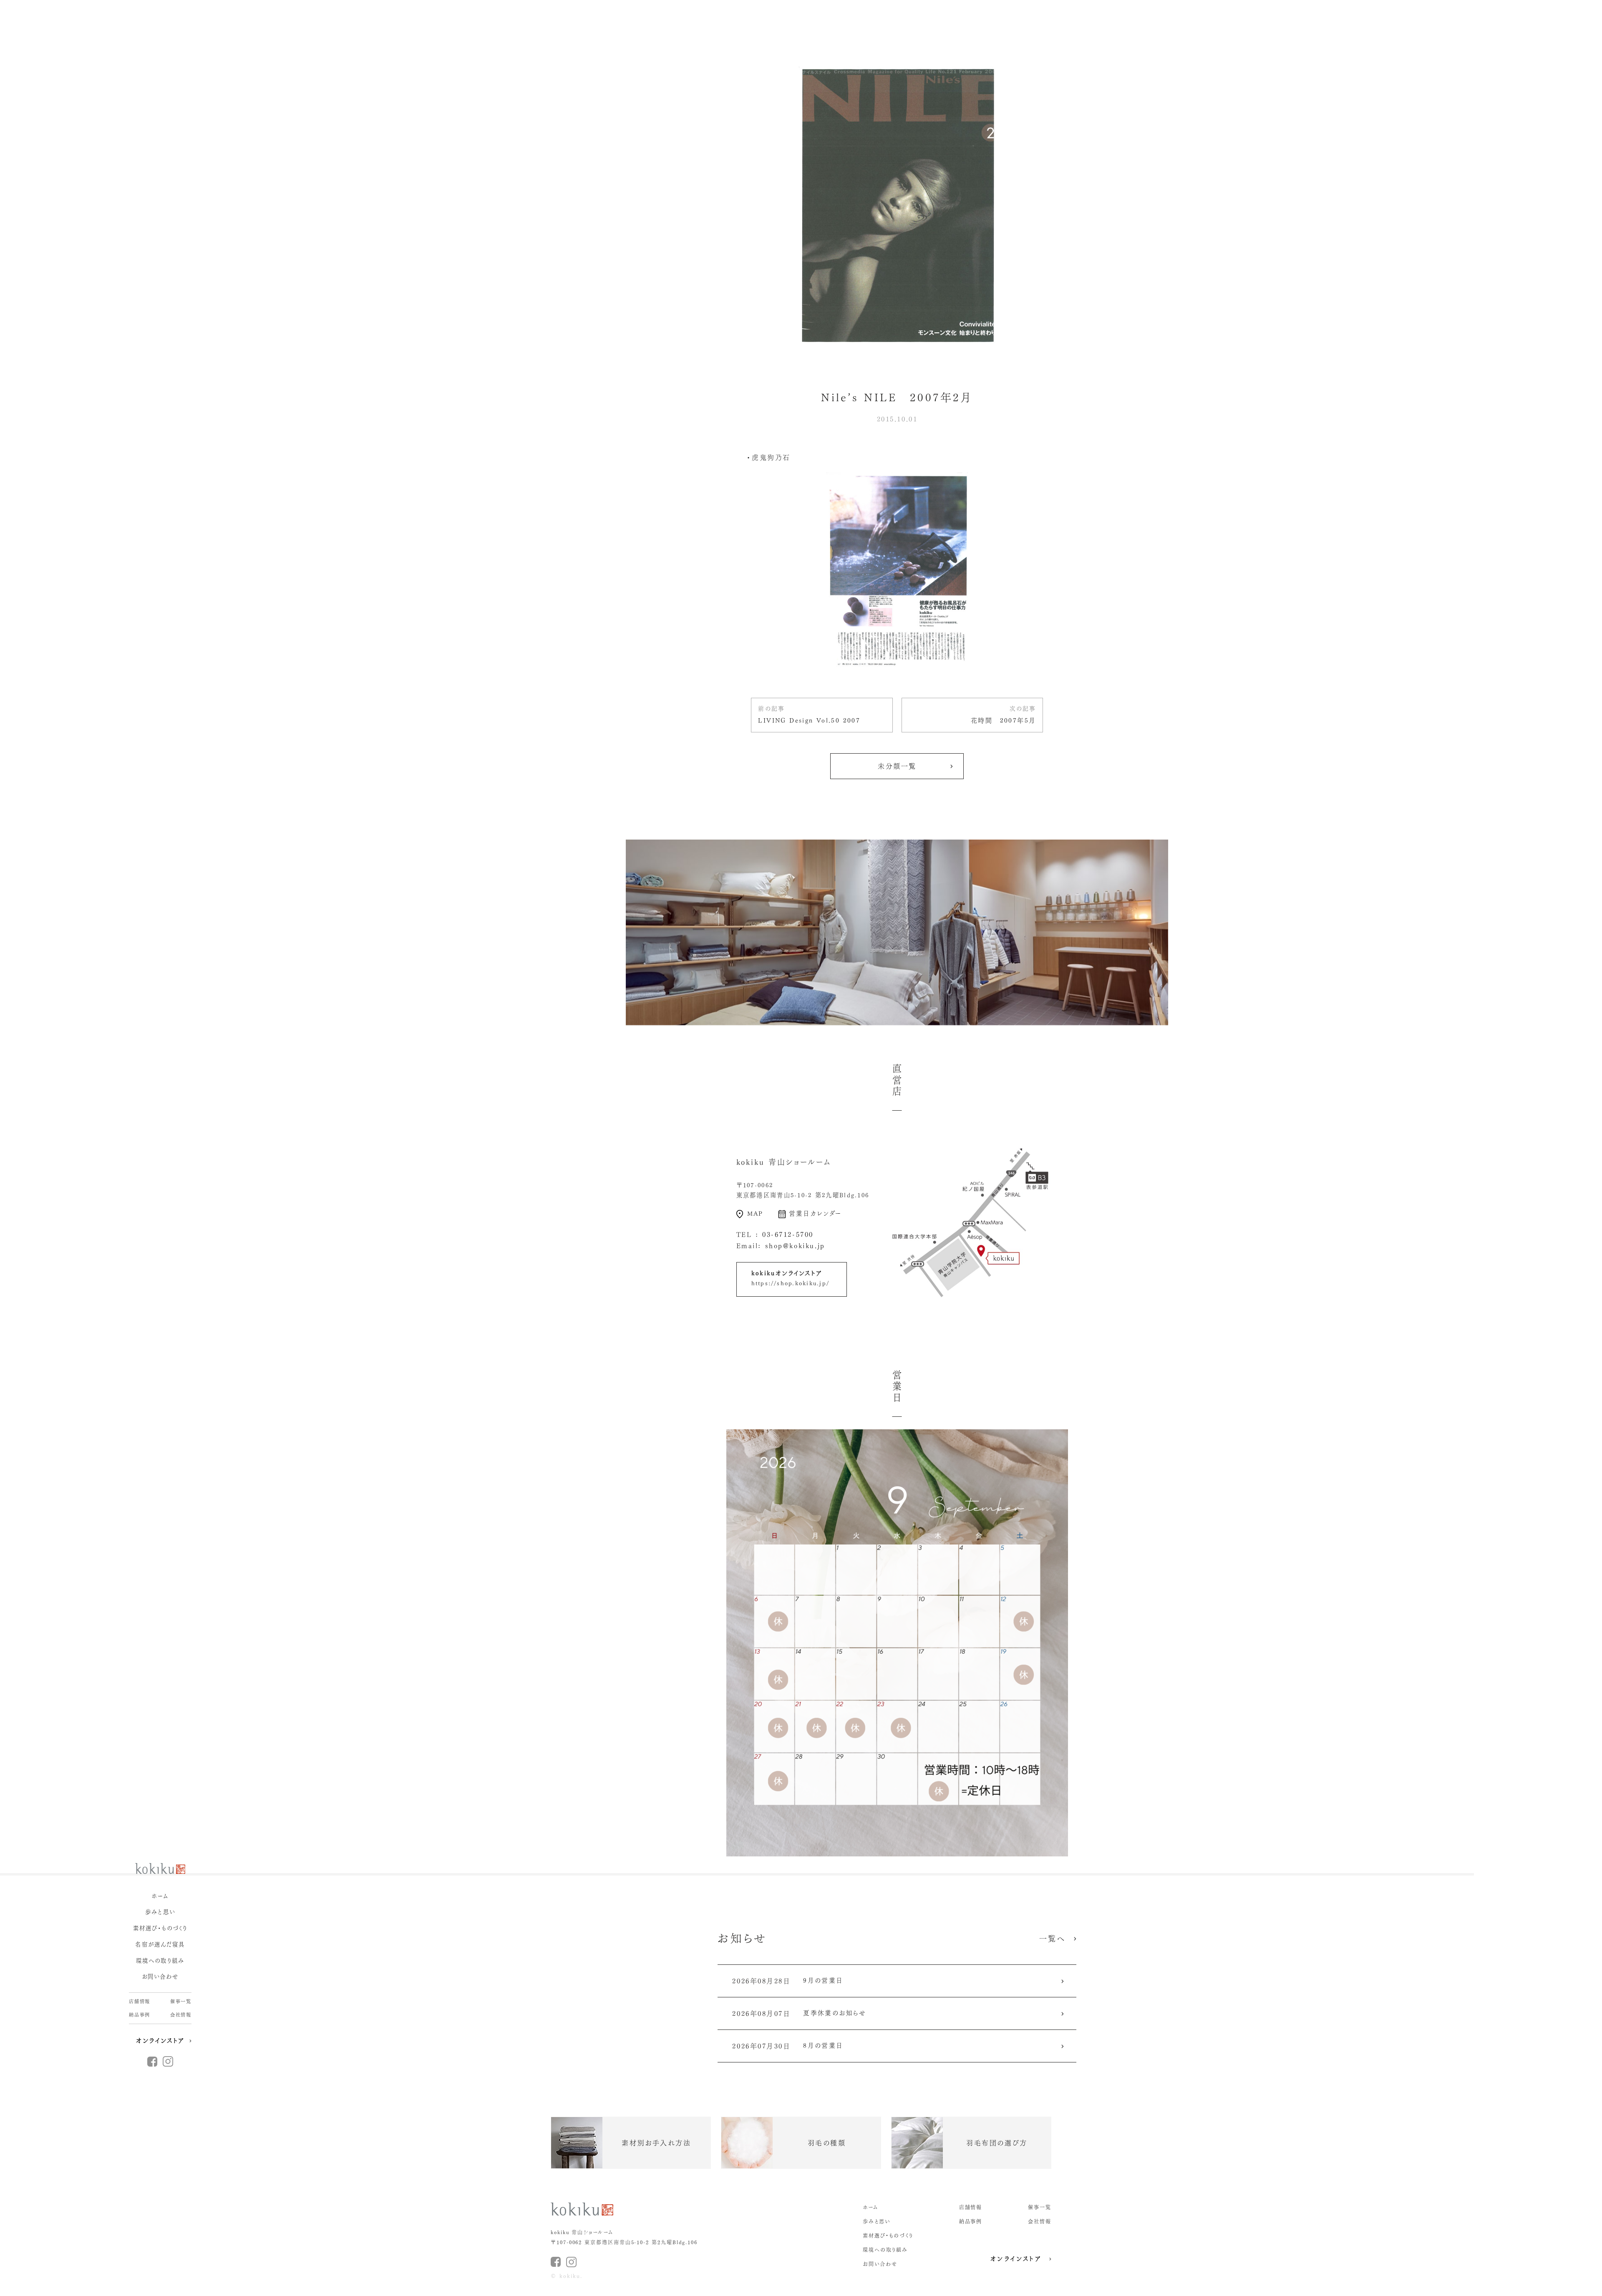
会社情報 (181, 2015)
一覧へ (1052, 1939)
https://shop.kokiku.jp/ (791, 1283)
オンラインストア (160, 2041)
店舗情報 (140, 2001)
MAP (755, 1213)
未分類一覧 (897, 766)
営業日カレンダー (816, 1213)
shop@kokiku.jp (795, 1246)
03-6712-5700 (788, 1235)
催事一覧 (181, 2001)
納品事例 (140, 2015)
